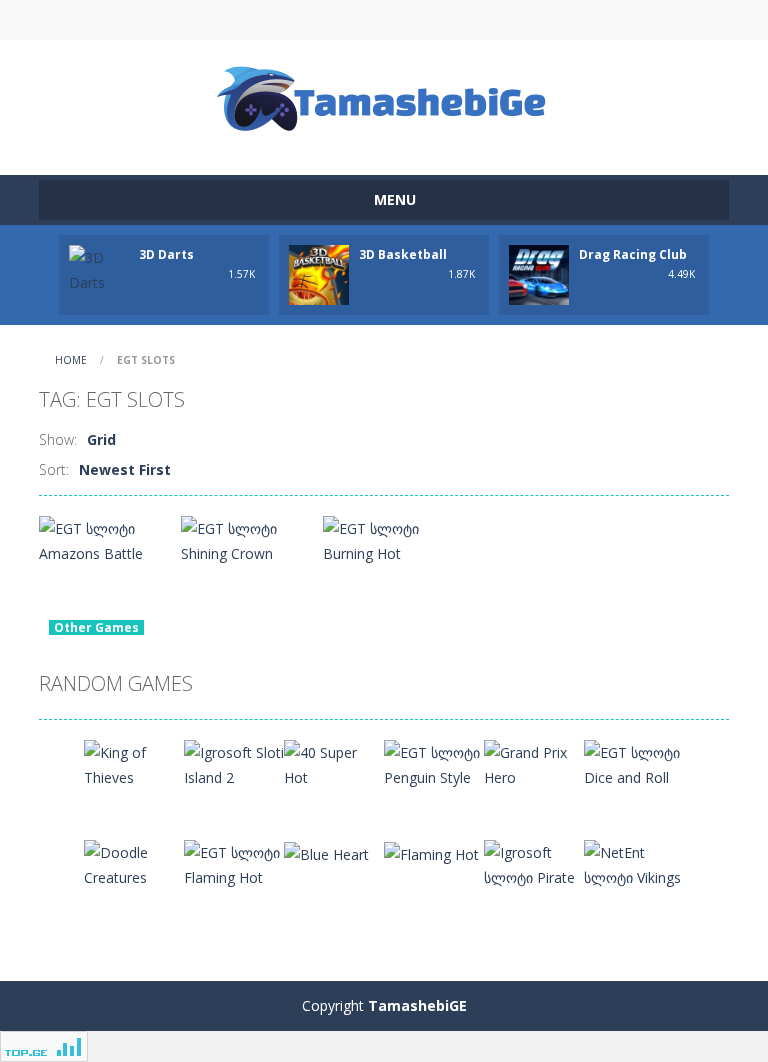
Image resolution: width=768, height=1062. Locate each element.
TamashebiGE (417, 1005)
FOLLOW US (552, 20)
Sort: (54, 469)
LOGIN (217, 20)
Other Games (96, 627)
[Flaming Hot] (431, 852)
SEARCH (384, 20)
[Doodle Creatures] (134, 863)
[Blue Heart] (326, 852)
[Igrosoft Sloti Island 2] (234, 763)
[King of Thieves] (134, 763)
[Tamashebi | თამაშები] (384, 98)
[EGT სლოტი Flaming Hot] (234, 863)
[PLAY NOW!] (99, 268)
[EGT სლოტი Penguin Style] (434, 763)
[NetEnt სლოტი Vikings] (634, 863)
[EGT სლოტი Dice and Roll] (634, 763)
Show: (58, 439)
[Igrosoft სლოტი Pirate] (534, 863)
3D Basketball (403, 254)
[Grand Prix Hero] (534, 763)
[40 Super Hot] (334, 763)
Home (71, 360)
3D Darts (166, 254)
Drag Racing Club (633, 254)
